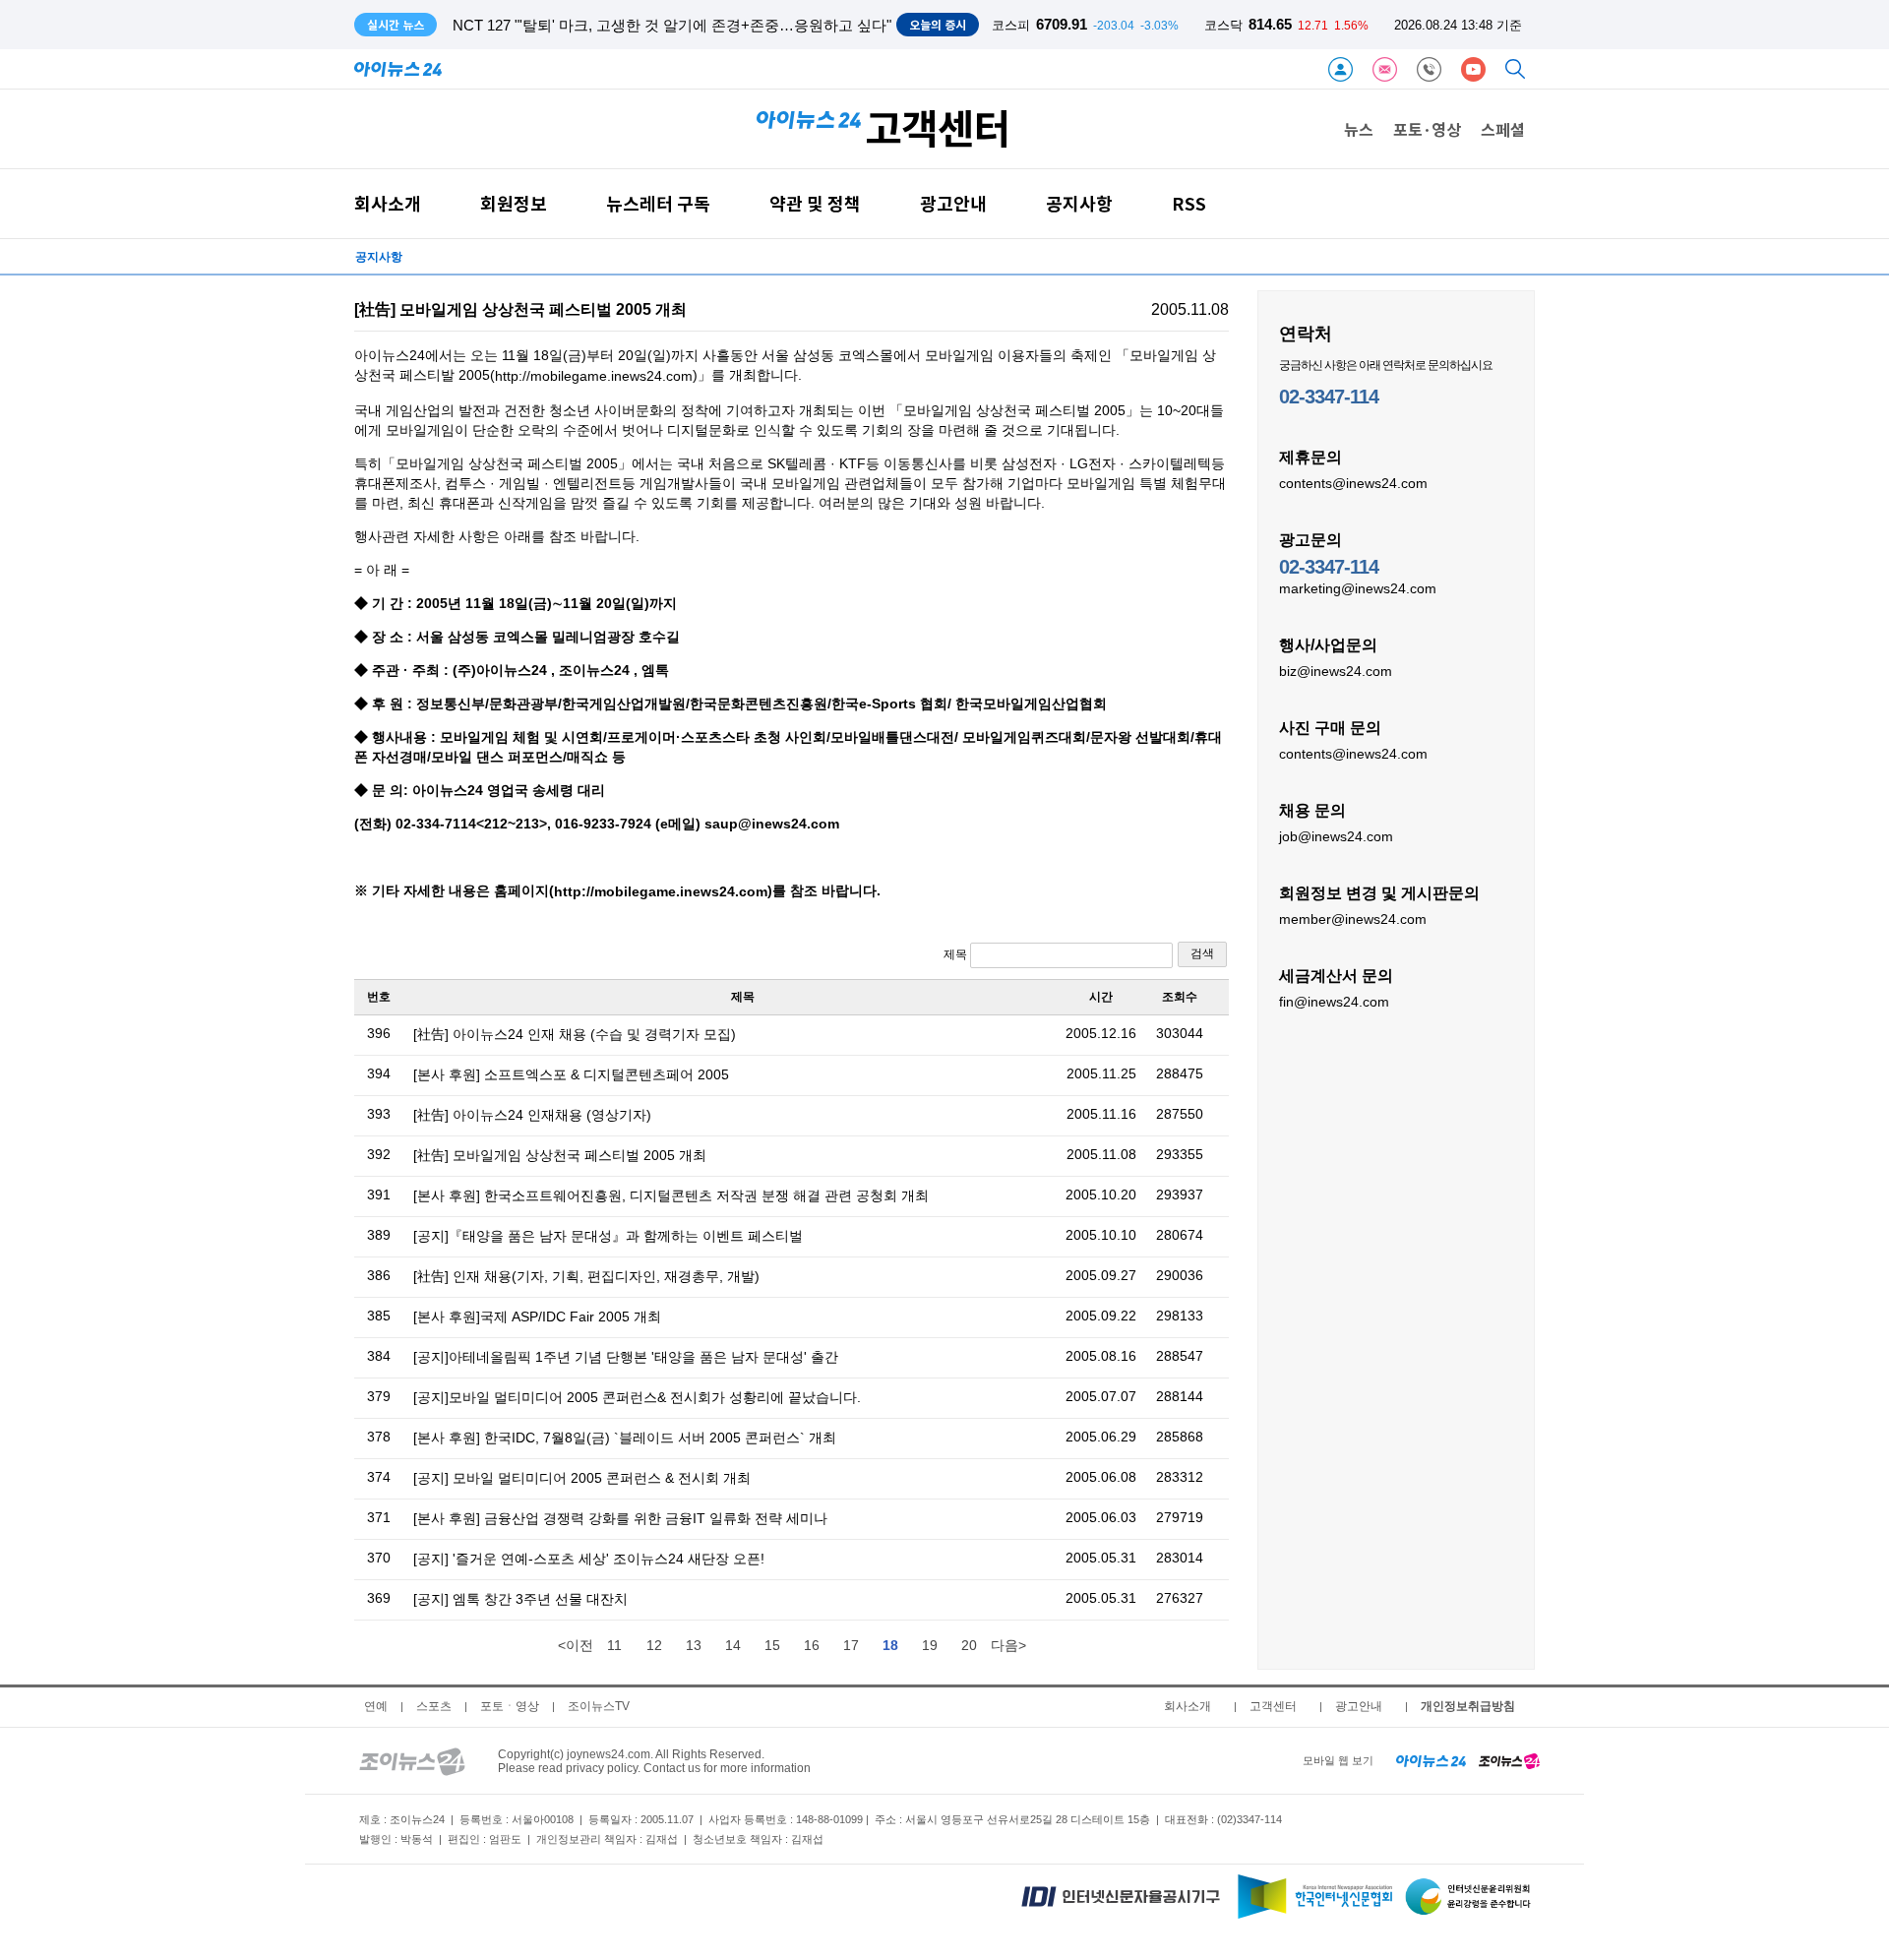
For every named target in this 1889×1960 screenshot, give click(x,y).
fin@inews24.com (1334, 1002)
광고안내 (953, 203)
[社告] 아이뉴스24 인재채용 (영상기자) (532, 1115)
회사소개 (388, 203)
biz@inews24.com (1336, 671)
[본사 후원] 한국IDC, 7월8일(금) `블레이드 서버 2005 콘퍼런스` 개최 (625, 1438)
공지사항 (1079, 203)
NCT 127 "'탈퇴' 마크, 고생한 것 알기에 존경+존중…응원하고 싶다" (672, 25)
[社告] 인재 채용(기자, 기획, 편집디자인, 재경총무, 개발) (586, 1276)
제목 (957, 954)
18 (890, 1645)
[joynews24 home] (1509, 1760)
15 (772, 1645)
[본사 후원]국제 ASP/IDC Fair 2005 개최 (537, 1317)
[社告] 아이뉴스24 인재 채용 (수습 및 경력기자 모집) (575, 1034)
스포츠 (434, 1706)
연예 (376, 1706)
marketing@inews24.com (1358, 588)
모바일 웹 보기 (1338, 1760)
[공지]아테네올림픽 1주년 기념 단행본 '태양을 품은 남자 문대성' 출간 (626, 1357)
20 (969, 1645)
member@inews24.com (1353, 919)
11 (614, 1645)
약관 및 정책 (815, 203)
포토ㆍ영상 (510, 1706)
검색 (1202, 953)
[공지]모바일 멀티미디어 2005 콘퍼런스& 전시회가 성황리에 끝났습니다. (637, 1397)
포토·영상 (1427, 129)
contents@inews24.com (1353, 483)
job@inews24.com (1336, 836)
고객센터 (1273, 1706)
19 (930, 1645)
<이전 (576, 1645)
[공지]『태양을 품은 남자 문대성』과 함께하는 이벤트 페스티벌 (608, 1236)
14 (733, 1645)
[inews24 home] (1431, 1760)
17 (851, 1645)
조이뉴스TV (599, 1706)
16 (812, 1645)
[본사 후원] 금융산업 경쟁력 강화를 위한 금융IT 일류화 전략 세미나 (620, 1518)
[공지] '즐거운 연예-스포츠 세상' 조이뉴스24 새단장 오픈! (589, 1559)
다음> (1008, 1645)
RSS (1189, 203)
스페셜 (1503, 129)
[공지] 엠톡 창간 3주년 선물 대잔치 (520, 1599)
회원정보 (514, 203)
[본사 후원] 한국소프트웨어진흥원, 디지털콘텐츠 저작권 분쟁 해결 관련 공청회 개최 (671, 1195)
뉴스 (1359, 129)
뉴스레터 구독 (658, 203)
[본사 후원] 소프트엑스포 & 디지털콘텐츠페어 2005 (571, 1074)
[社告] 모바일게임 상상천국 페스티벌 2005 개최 (560, 1155)
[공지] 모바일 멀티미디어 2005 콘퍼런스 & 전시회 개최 (582, 1478)
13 (694, 1645)
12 (654, 1645)
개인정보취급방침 (1468, 1706)
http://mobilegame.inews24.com (594, 377)
